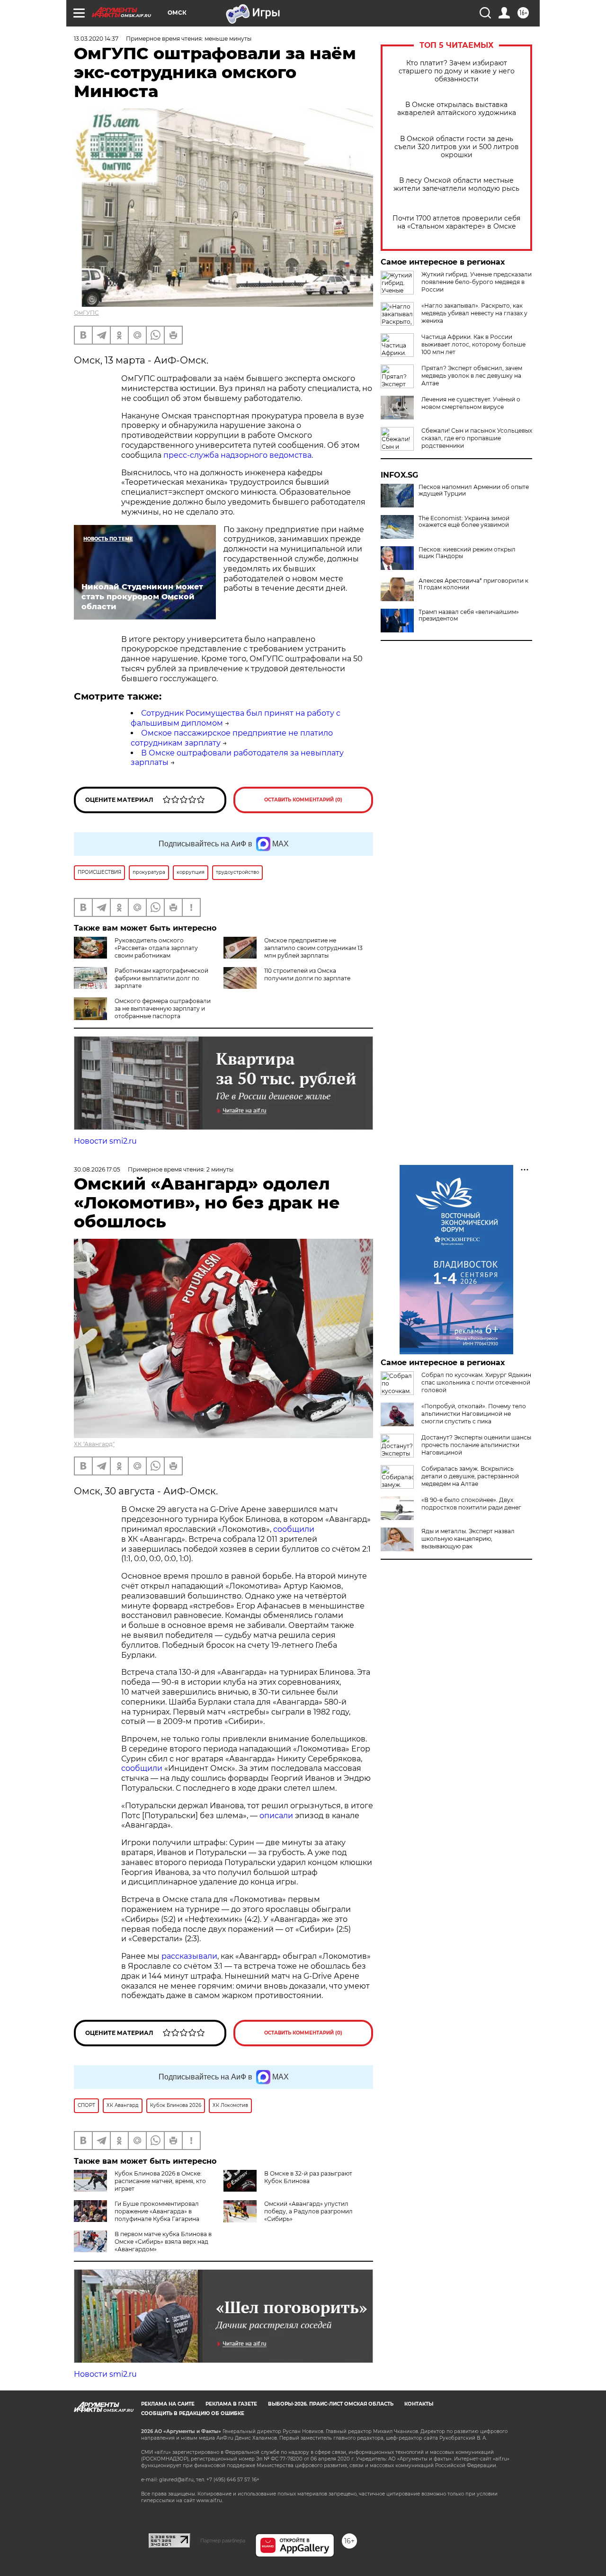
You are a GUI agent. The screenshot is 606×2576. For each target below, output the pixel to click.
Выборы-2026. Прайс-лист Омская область (331, 2404)
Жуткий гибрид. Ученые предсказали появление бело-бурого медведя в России (477, 282)
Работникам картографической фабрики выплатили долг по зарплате (161, 978)
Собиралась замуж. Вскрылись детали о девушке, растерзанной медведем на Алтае (470, 1476)
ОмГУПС (86, 313)
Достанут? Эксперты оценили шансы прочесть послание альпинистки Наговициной (476, 1445)
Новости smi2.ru (105, 1141)
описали (276, 1816)
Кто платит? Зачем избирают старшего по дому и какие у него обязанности (457, 71)
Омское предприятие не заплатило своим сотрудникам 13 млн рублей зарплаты (313, 948)
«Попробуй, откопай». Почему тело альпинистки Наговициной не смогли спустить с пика (474, 1414)
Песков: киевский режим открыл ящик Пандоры (467, 553)
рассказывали (189, 1956)
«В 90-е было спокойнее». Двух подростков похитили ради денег (471, 1504)
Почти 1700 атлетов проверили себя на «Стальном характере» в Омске (456, 222)
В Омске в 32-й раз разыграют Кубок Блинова (308, 2177)
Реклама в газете (231, 2404)
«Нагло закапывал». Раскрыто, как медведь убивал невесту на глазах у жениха (474, 313)
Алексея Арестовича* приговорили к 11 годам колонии (473, 584)
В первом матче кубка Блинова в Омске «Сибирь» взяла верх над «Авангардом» (163, 2242)
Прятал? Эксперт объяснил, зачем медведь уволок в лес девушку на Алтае (472, 376)
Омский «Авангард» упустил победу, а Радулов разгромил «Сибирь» (308, 2211)
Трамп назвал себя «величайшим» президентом (469, 615)
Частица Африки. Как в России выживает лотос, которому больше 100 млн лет (473, 344)
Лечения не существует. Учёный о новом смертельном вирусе (471, 403)
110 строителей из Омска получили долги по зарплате (307, 974)
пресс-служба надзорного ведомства (237, 455)
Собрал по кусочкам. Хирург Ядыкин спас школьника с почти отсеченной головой (476, 1382)
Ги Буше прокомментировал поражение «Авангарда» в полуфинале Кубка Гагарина (157, 2211)
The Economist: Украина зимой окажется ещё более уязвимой (464, 522)
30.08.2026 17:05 (97, 1169)
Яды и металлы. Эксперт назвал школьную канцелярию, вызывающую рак (468, 1539)
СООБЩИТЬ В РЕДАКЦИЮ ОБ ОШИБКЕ (193, 2413)
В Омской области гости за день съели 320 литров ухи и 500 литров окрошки (457, 147)
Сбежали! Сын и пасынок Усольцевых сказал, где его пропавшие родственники (477, 438)
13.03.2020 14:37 (96, 39)
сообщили (294, 1529)
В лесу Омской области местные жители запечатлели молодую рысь (456, 185)
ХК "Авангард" (94, 1444)
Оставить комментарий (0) (303, 800)
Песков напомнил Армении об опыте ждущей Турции (474, 490)
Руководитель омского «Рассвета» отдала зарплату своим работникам (156, 948)
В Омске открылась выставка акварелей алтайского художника (457, 109)
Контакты (419, 2404)
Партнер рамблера (223, 2540)
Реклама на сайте (168, 2404)
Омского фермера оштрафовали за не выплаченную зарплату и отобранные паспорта (163, 1008)
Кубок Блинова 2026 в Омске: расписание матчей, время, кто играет (160, 2181)
